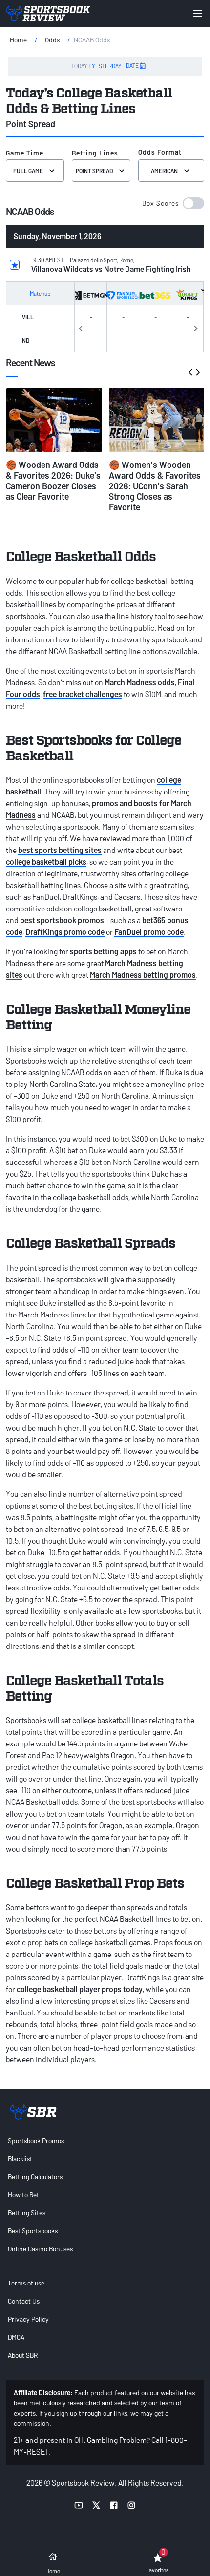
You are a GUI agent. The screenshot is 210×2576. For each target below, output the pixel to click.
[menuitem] (105, 2140)
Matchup (40, 293)
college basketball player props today (80, 1989)
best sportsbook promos (62, 920)
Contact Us (24, 2301)
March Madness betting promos (143, 975)
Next (196, 327)
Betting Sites (27, 2213)
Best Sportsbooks (33, 2231)
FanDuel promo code (149, 932)
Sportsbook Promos (36, 2140)
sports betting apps (103, 951)
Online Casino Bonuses (40, 2249)
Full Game (28, 171)
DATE (132, 65)
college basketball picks (46, 862)
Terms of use (26, 2283)
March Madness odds (140, 682)
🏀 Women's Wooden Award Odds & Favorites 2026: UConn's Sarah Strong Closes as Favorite (155, 485)
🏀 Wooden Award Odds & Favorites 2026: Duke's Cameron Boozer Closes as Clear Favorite (53, 480)
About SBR (23, 2355)
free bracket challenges (83, 694)
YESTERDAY (107, 66)
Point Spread (94, 171)
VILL (28, 317)
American (164, 171)
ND (26, 340)
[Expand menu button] (198, 13)
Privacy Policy (28, 2319)
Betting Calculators (35, 2177)
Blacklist (20, 2159)
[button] (173, 203)
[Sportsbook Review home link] (33, 2112)
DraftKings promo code (65, 932)
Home (18, 40)
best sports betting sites (60, 850)
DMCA (16, 2337)
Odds (52, 40)
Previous (81, 327)
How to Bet (23, 2195)
